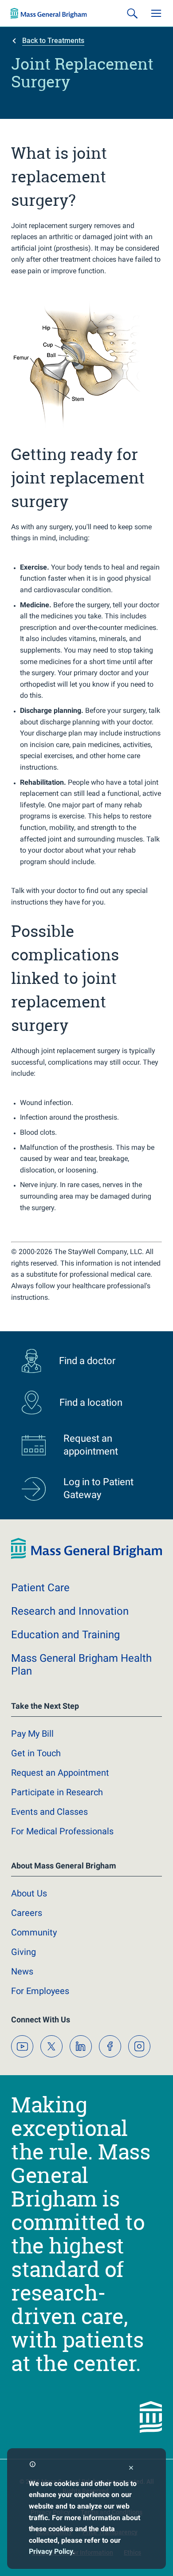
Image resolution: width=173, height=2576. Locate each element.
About (29, 1893)
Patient (40, 1588)
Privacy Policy (51, 2551)
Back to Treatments (53, 41)
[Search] (132, 13)
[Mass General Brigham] (49, 13)
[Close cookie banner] (131, 2469)
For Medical (62, 1831)
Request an (60, 1773)
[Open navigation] (156, 13)
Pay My (32, 1734)
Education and (65, 1635)
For (40, 1991)
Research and (70, 1611)
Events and (49, 1812)
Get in (36, 1753)
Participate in (57, 1792)
